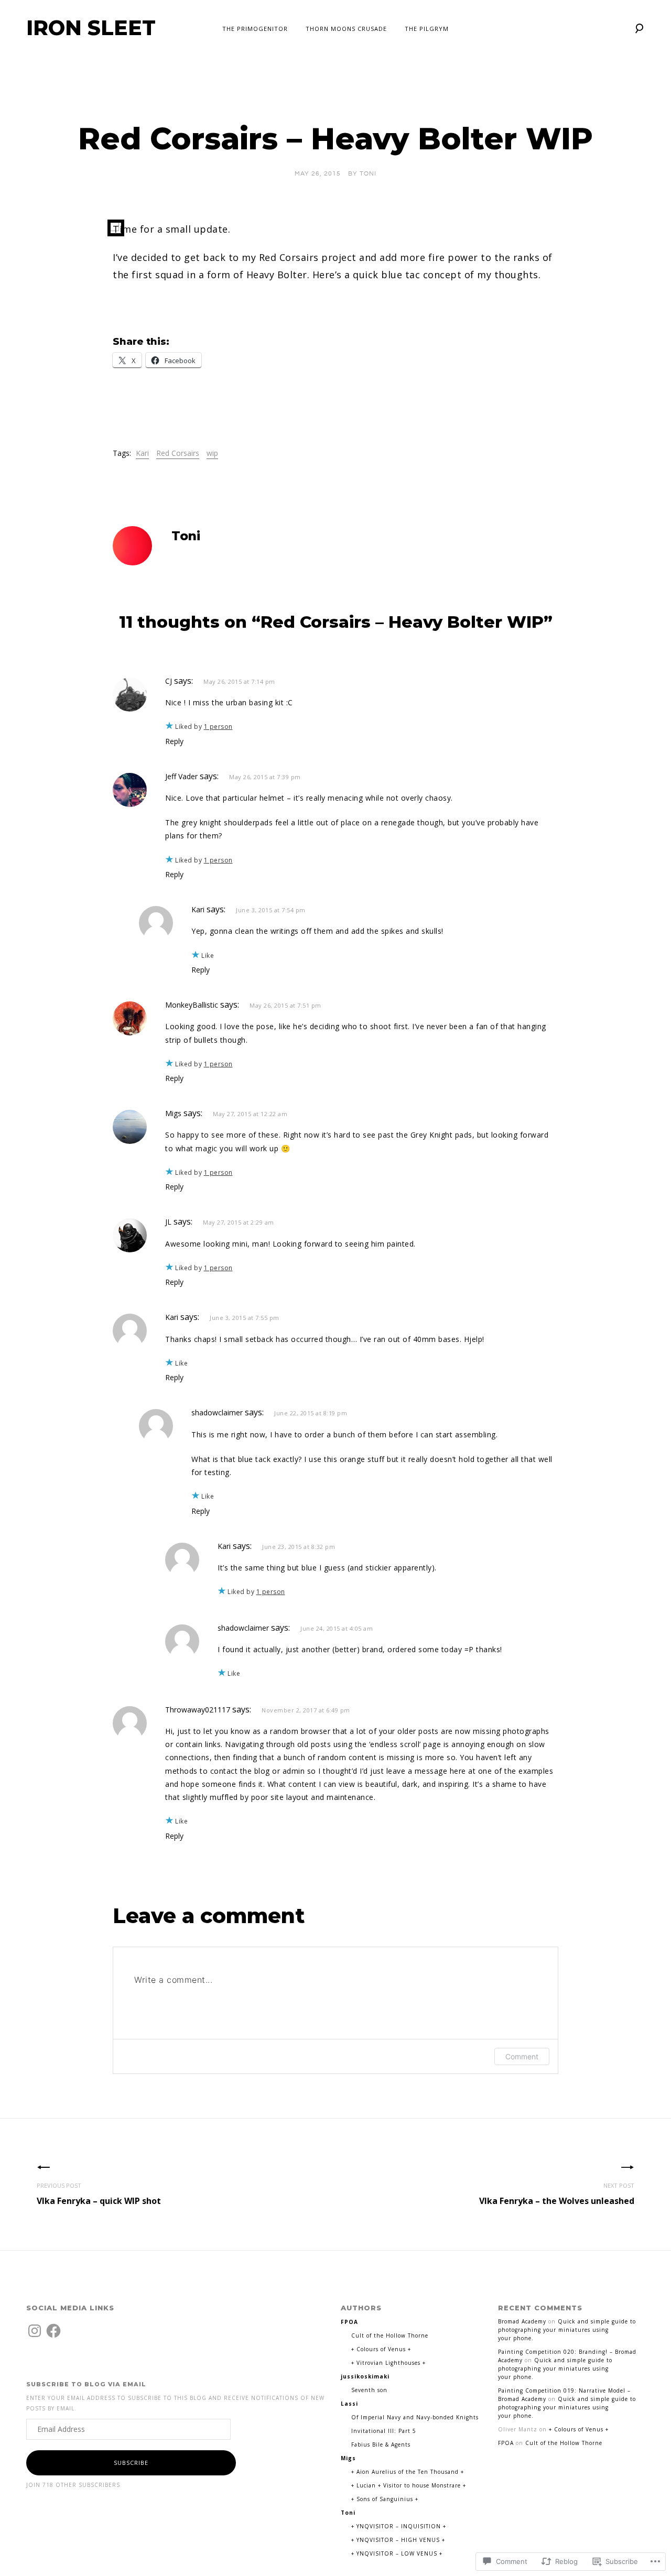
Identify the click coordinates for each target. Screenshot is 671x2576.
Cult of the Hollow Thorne (390, 2335)
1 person (218, 727)
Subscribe (131, 2463)
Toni (368, 174)
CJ (169, 681)
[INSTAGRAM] (35, 2331)
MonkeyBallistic (192, 1005)
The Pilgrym (427, 29)
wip (212, 453)
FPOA (506, 2443)
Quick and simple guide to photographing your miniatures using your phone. (567, 2330)
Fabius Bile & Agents (381, 2444)
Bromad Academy (522, 2321)
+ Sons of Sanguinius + (385, 2499)
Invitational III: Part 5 (384, 2431)
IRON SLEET (91, 28)
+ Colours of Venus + (381, 2349)
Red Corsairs (178, 453)
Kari (142, 453)
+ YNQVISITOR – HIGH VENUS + (398, 2540)
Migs (173, 1113)
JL (168, 1222)
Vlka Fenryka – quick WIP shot (99, 2194)
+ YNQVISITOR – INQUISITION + (399, 2526)
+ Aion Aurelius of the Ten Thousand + (408, 2472)
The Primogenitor (255, 29)
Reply (174, 741)
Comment (522, 2056)
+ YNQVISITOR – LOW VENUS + (397, 2553)
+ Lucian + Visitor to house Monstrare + (409, 2485)
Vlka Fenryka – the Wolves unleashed (557, 2194)
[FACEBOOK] (53, 2331)
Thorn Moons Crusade (346, 29)
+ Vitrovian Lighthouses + (388, 2363)
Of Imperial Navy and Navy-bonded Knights (415, 2417)
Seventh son (369, 2390)
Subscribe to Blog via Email (86, 2384)
